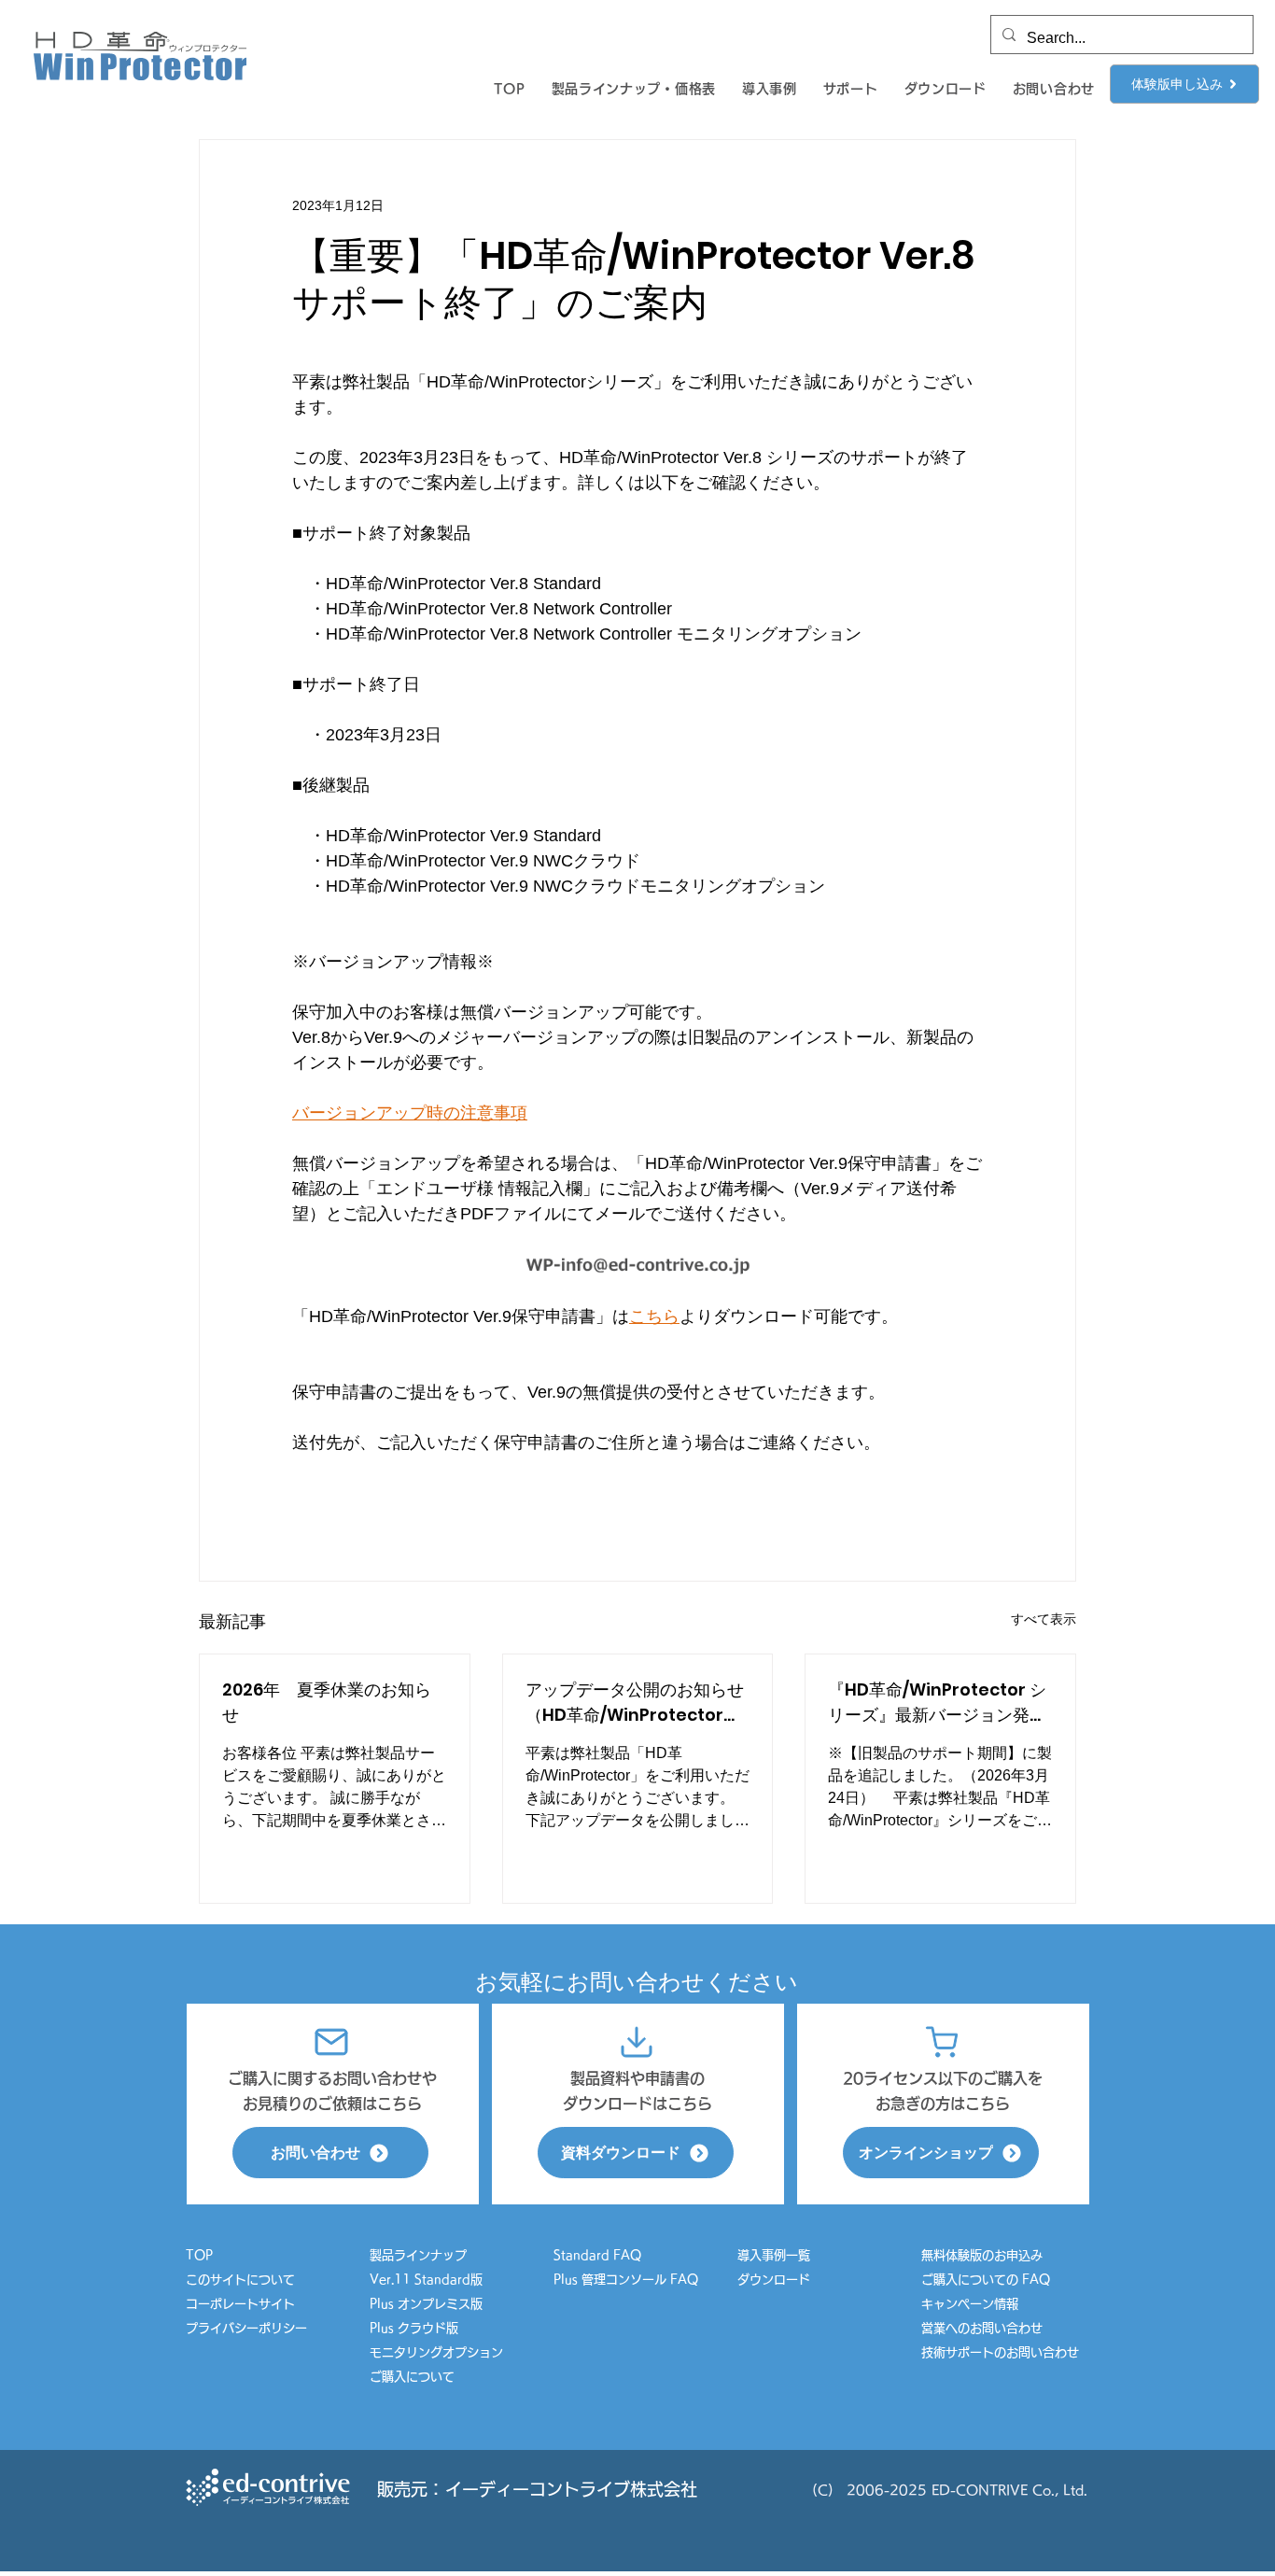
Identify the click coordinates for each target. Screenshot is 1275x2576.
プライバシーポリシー (246, 2328)
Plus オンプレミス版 (426, 2304)
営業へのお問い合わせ (982, 2328)
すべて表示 (1044, 1619)
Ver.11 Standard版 (426, 2280)
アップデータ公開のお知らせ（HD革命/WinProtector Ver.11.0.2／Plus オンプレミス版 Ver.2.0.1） (635, 1703)
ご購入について (412, 2377)
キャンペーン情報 (976, 2304)
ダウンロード (774, 2280)
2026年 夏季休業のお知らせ (327, 1702)
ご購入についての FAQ (986, 2280)
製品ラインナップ (418, 2255)
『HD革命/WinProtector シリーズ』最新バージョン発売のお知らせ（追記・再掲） (937, 1703)
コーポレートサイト (240, 2304)
